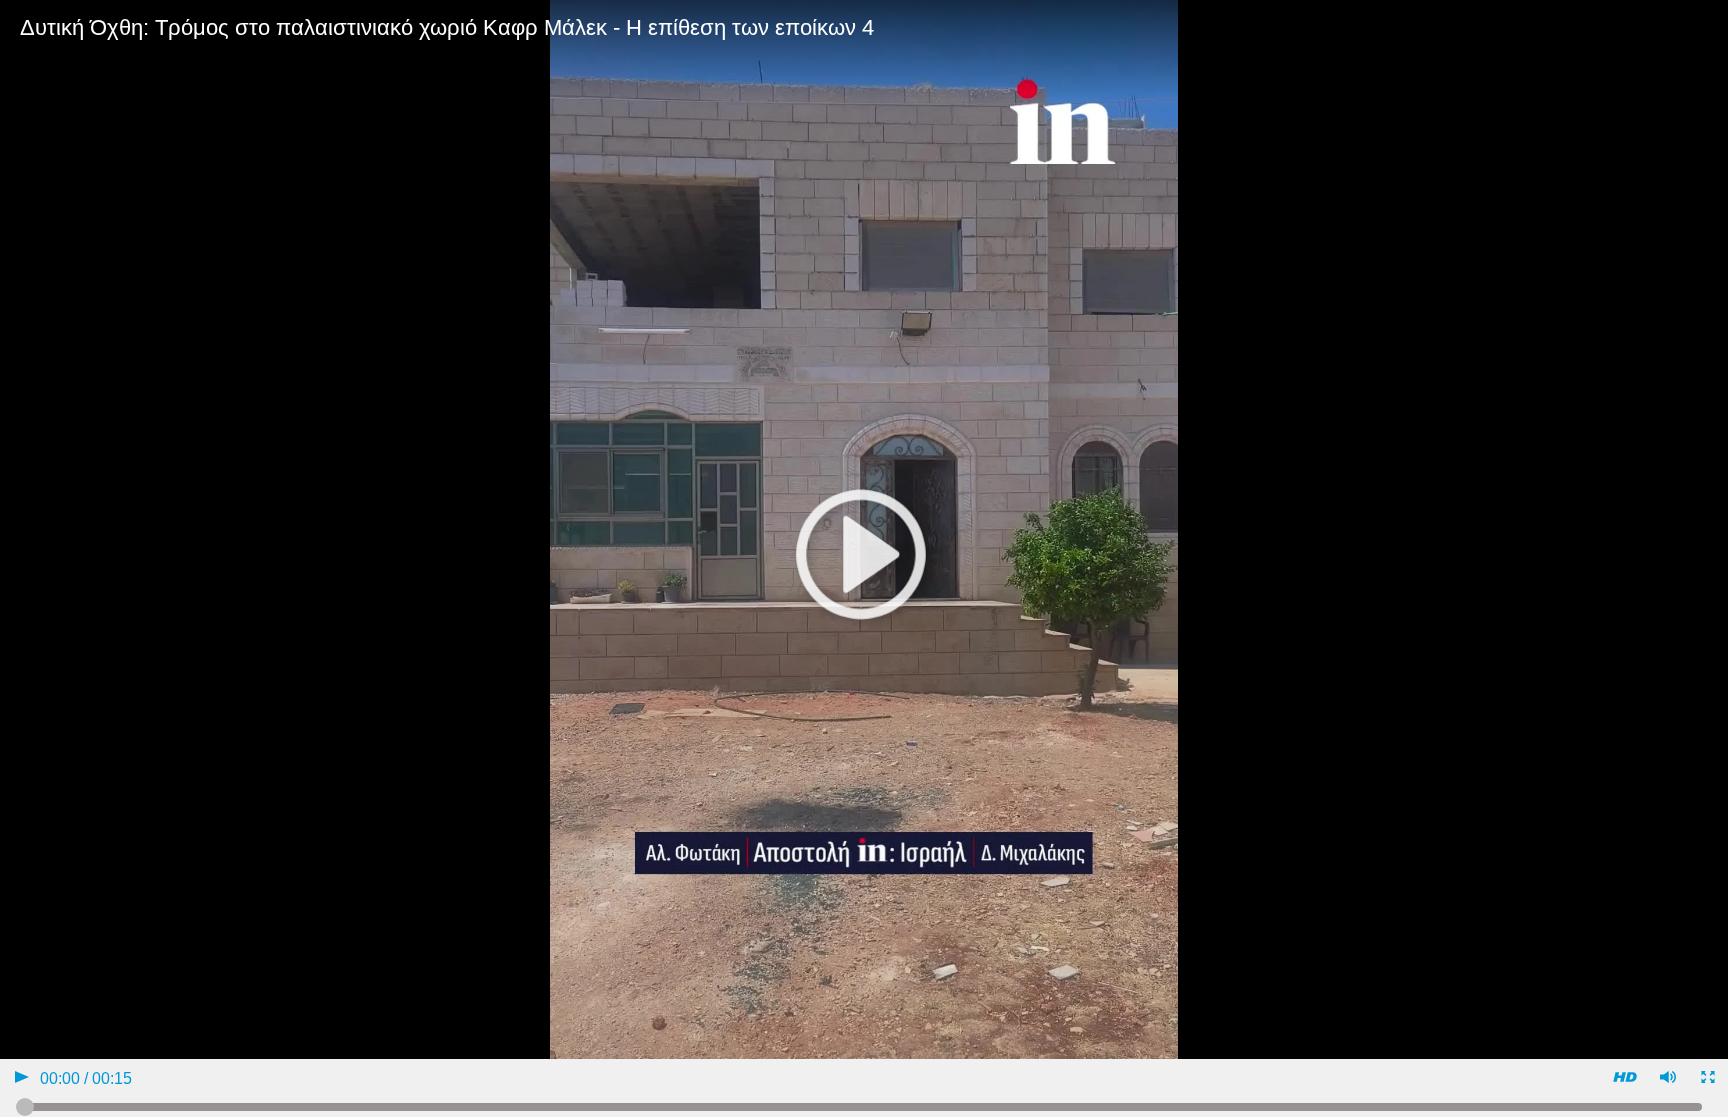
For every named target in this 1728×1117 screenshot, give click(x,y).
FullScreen (1706, 1079)
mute (1666, 1079)
